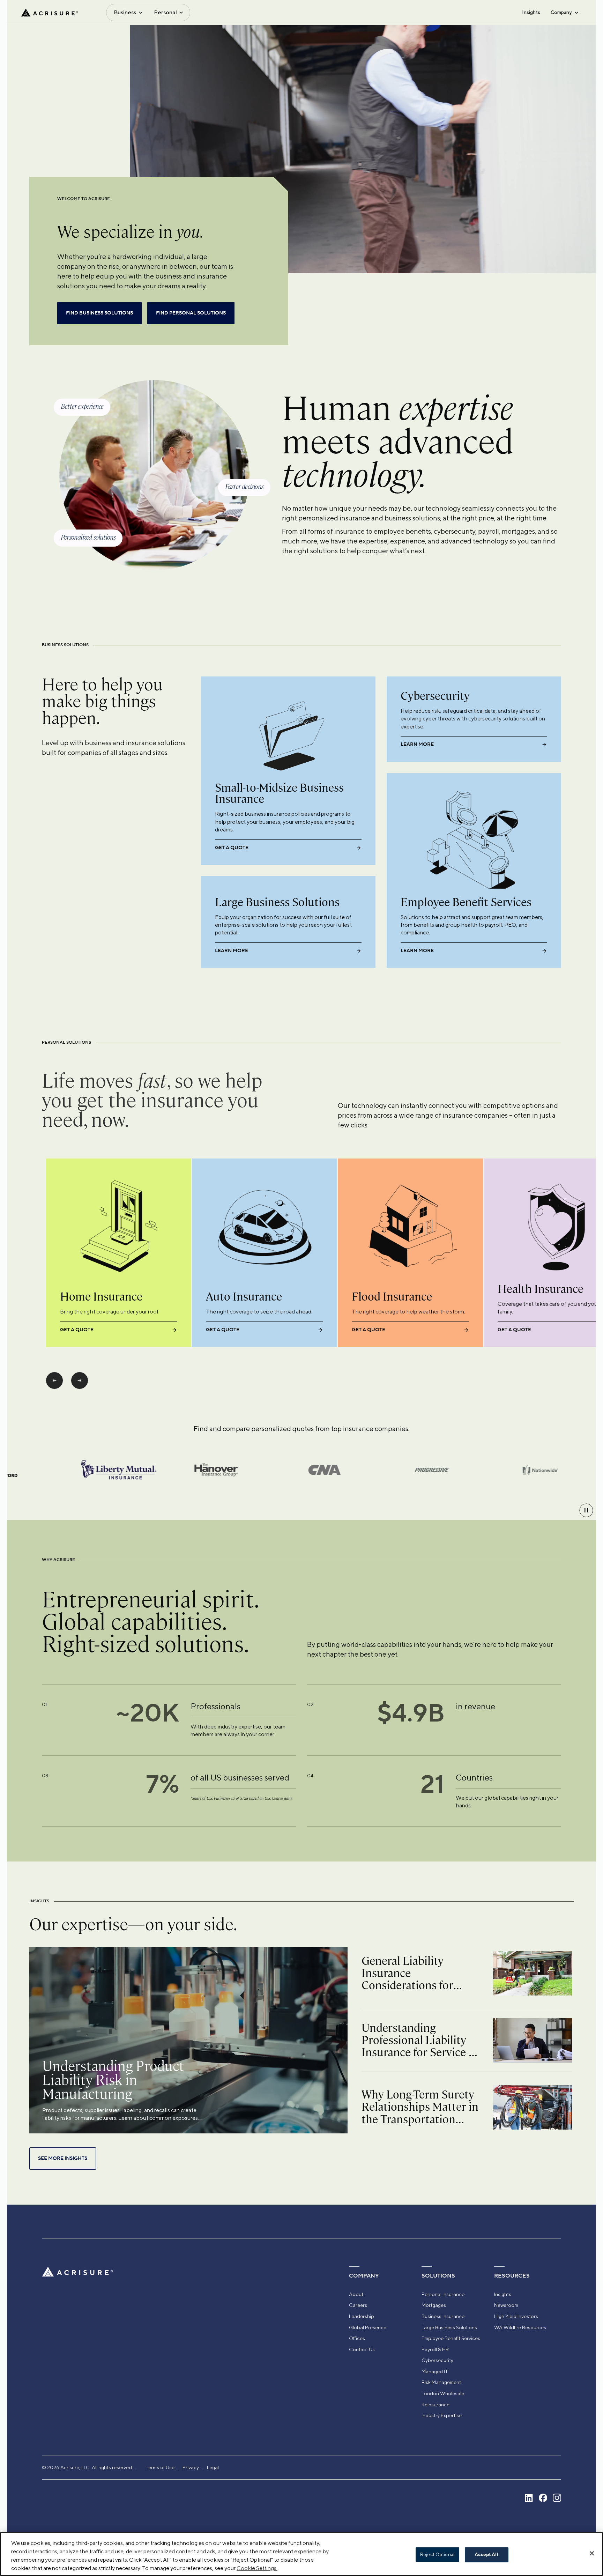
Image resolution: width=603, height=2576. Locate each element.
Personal (165, 12)
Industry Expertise (442, 2415)
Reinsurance (435, 2405)
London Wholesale (443, 2393)
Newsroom (506, 2305)
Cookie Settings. (257, 2568)
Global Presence (368, 2327)
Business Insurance (443, 2316)
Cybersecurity (437, 2360)
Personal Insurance (443, 2294)
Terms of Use (160, 2467)
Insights (531, 12)
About (356, 2294)
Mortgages (434, 2305)
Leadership (362, 2316)
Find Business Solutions (99, 313)
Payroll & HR (435, 2349)
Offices (357, 2338)
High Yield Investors (516, 2316)
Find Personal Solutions (191, 313)
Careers (358, 2305)
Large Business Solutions (449, 2327)
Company (561, 12)
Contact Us (362, 2349)
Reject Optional (437, 2555)
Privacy (191, 2467)
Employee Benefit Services (451, 2338)
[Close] (592, 2553)
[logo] (50, 13)
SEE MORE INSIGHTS (63, 2159)
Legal (213, 2467)
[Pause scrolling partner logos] (586, 1510)
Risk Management (441, 2382)
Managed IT (435, 2371)
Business (125, 12)
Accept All (486, 2555)
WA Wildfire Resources (520, 2327)
